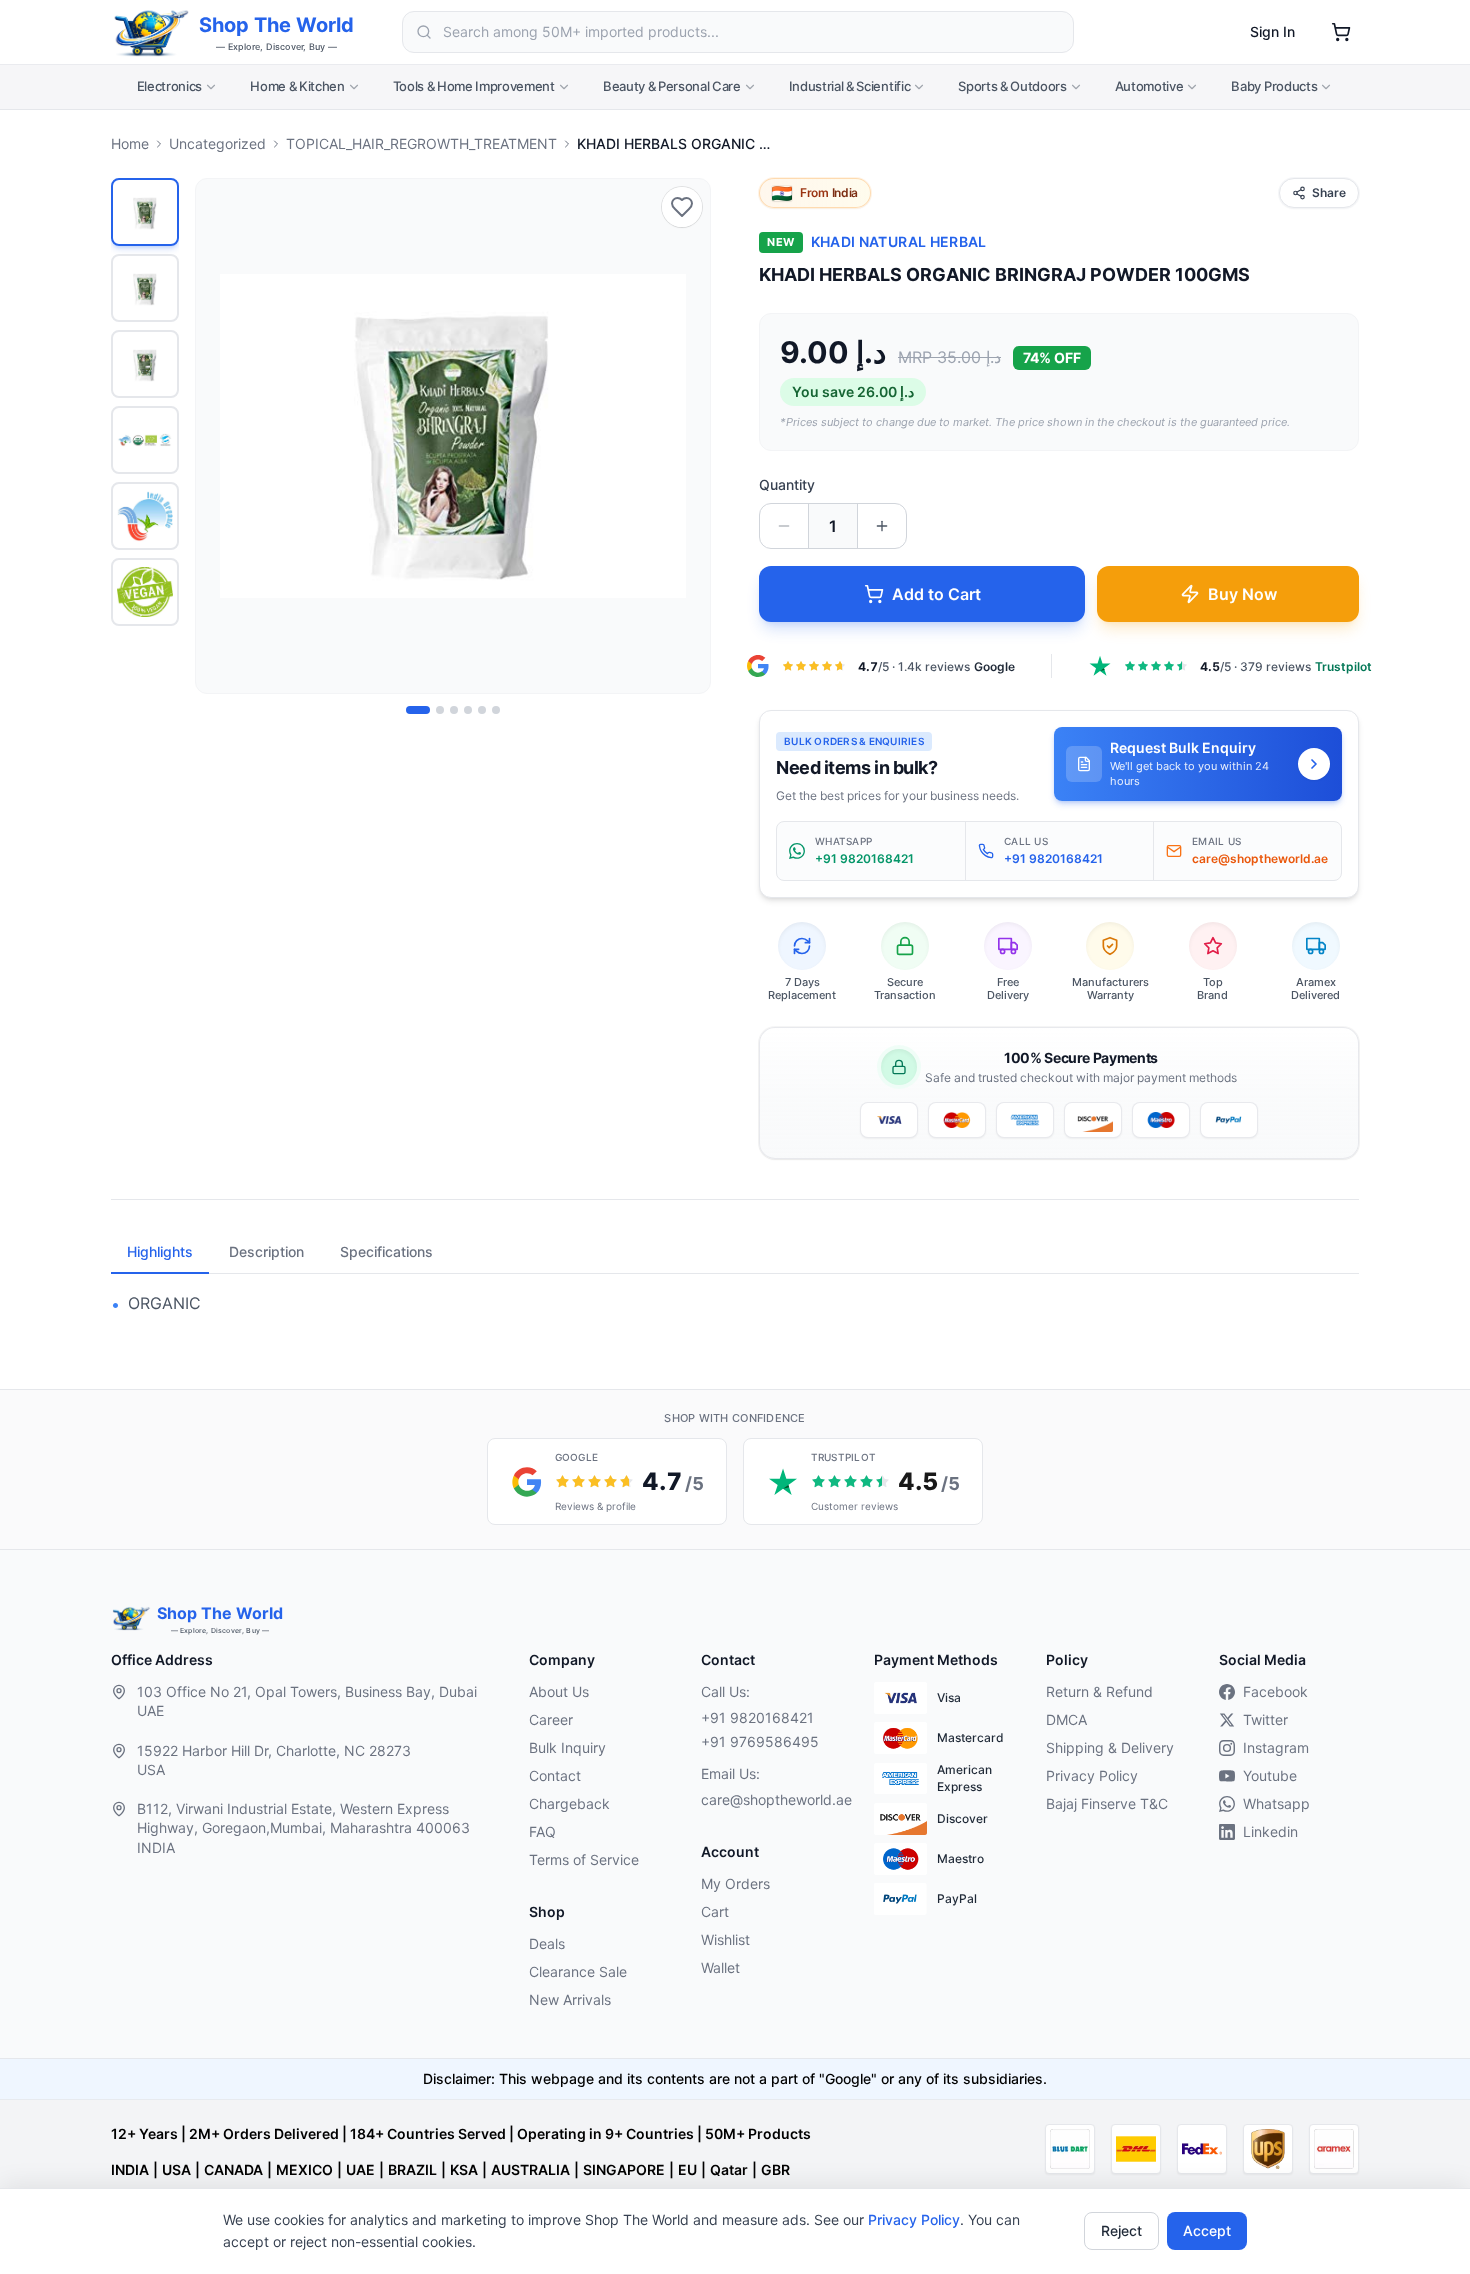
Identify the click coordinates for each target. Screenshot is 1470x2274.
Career (551, 1719)
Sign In (1272, 31)
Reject (1121, 2230)
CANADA (233, 2169)
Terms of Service (584, 1859)
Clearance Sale (578, 1971)
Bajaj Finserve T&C (1107, 1803)
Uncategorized (217, 143)
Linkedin (1270, 1831)
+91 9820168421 (757, 1717)
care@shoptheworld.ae (771, 1799)
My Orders (735, 1883)
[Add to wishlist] (682, 207)
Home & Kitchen (297, 86)
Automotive (1149, 86)
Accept (1207, 2230)
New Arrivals (570, 1999)
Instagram (1276, 1747)
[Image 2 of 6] (440, 710)
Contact (555, 1775)
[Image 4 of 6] (468, 710)
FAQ (542, 1831)
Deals (547, 1943)
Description (266, 1251)
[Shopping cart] (1341, 32)
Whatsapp (1276, 1803)
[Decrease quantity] (784, 526)
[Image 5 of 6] (482, 710)
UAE (360, 2169)
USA (176, 2169)
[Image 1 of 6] (418, 710)
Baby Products (1274, 86)
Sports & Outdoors (1012, 86)
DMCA (1066, 1719)
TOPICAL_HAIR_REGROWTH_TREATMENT (421, 143)
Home (130, 143)
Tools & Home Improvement (474, 86)
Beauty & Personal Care (672, 86)
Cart (715, 1911)
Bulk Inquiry (567, 1747)
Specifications (386, 1251)
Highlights (160, 1251)
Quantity (787, 484)
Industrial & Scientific (850, 86)
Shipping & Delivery (1110, 1747)
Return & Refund (1099, 1691)
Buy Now (1242, 594)
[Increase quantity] (882, 526)
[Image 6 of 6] (496, 710)
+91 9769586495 (760, 1741)
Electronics (169, 86)
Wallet (720, 1967)
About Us (559, 1691)
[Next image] (684, 436)
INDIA (130, 2169)
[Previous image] (222, 436)
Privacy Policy (914, 2219)
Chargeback (569, 1803)
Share (1329, 192)
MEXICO (304, 2169)
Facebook (1275, 1691)
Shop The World (276, 25)
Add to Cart (936, 594)
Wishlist (725, 1939)
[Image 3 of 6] (454, 710)
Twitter (1265, 1719)
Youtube (1270, 1775)
